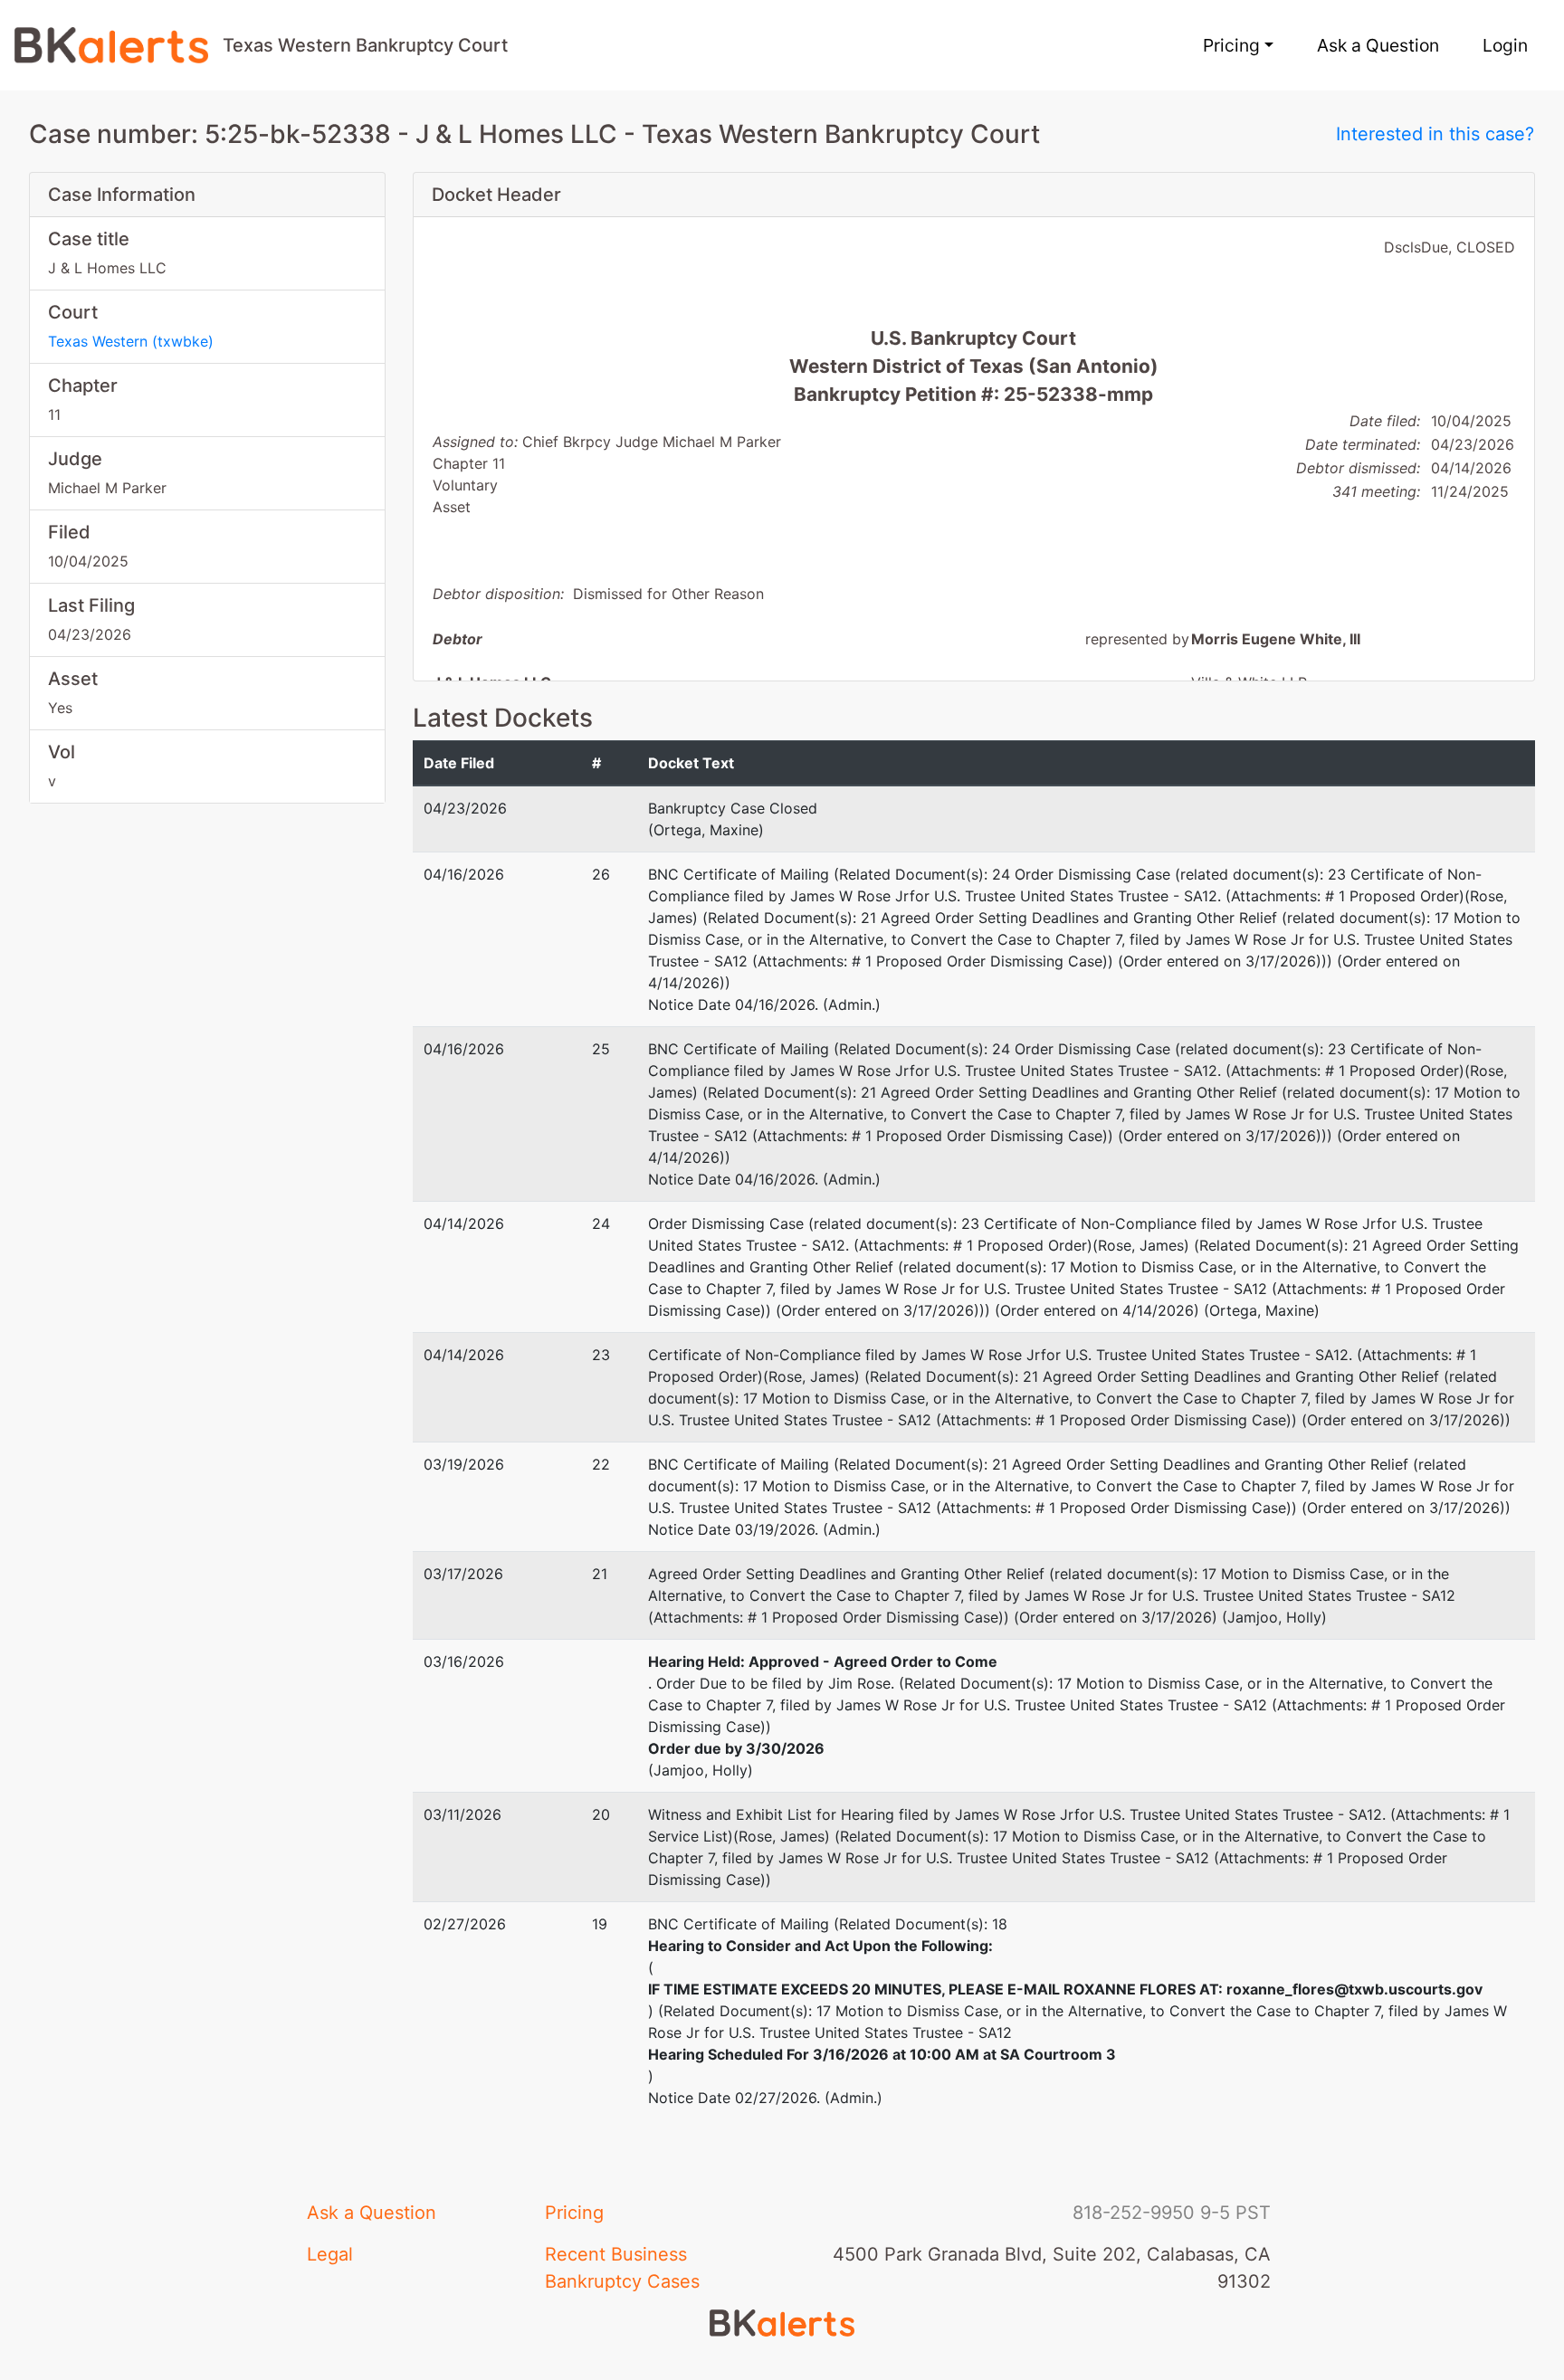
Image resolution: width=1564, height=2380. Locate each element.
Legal (330, 2254)
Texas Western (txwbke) (131, 341)
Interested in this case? (1435, 134)
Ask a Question (1378, 45)
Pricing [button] (1231, 45)
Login (1505, 45)
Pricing (574, 2213)
